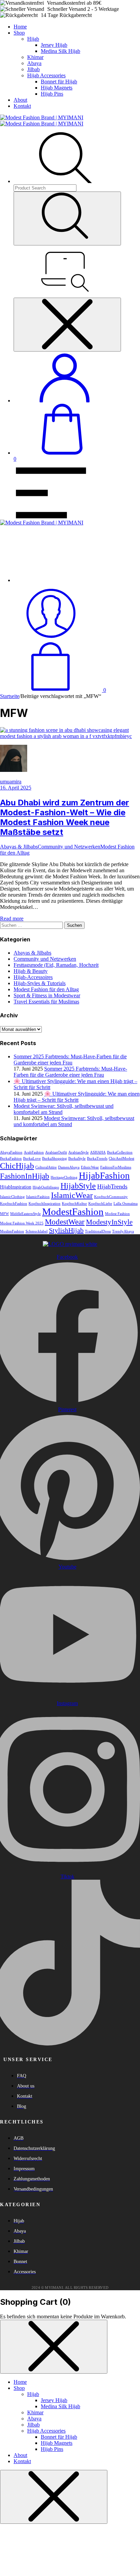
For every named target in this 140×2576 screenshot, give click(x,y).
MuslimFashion (12, 1231)
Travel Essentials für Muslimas (46, 1002)
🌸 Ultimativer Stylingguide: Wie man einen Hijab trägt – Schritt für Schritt (77, 1097)
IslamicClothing (12, 1197)
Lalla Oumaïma (126, 1204)
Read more (12, 918)
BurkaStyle (77, 1159)
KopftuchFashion (14, 1204)
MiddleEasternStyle (25, 1214)
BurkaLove (32, 1159)
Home (20, 27)
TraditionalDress (98, 1231)
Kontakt (22, 106)
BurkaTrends (97, 1159)
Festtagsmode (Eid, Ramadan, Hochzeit (56, 965)
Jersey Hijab (54, 45)
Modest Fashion (117, 1214)
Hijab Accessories (46, 75)
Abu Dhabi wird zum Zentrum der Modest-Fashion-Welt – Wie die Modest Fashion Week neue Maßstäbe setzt (65, 817)
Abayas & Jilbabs (19, 847)
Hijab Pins (52, 94)
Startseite (10, 696)
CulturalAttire (46, 1167)
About (20, 100)
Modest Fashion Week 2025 (22, 1223)
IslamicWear (72, 1195)
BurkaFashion (11, 1159)
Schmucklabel (37, 1231)
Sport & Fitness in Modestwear (47, 995)
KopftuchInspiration (45, 1204)
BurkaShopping (55, 1159)
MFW (4, 1214)
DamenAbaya (69, 1167)
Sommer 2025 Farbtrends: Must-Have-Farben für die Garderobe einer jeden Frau (70, 1072)
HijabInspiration (16, 1187)
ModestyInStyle (109, 1222)
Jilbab (33, 69)
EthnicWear (90, 1167)
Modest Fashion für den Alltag (46, 989)
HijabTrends (112, 1186)
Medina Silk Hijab (60, 51)
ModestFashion (73, 1212)
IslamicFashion (38, 1197)
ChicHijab (17, 1166)
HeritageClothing (64, 1177)
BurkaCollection (120, 1152)
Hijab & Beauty (31, 971)
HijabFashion (104, 1176)
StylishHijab (66, 1230)
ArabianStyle (78, 1152)
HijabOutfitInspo (46, 1187)
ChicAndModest (121, 1159)
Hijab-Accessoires (33, 977)
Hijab (33, 39)
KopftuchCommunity (111, 1197)
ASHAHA (98, 1152)
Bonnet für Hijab (59, 82)
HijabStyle (78, 1186)
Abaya (34, 63)
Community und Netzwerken (69, 847)
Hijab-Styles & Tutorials (40, 983)
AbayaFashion (11, 1152)
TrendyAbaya (123, 1231)
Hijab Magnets (57, 88)
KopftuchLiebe (100, 1204)
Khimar (35, 57)
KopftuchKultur (74, 1204)
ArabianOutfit (56, 1152)
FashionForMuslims (116, 1167)
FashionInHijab (25, 1176)
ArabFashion (34, 1152)
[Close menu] (67, 325)
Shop (19, 33)
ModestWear (65, 1222)
